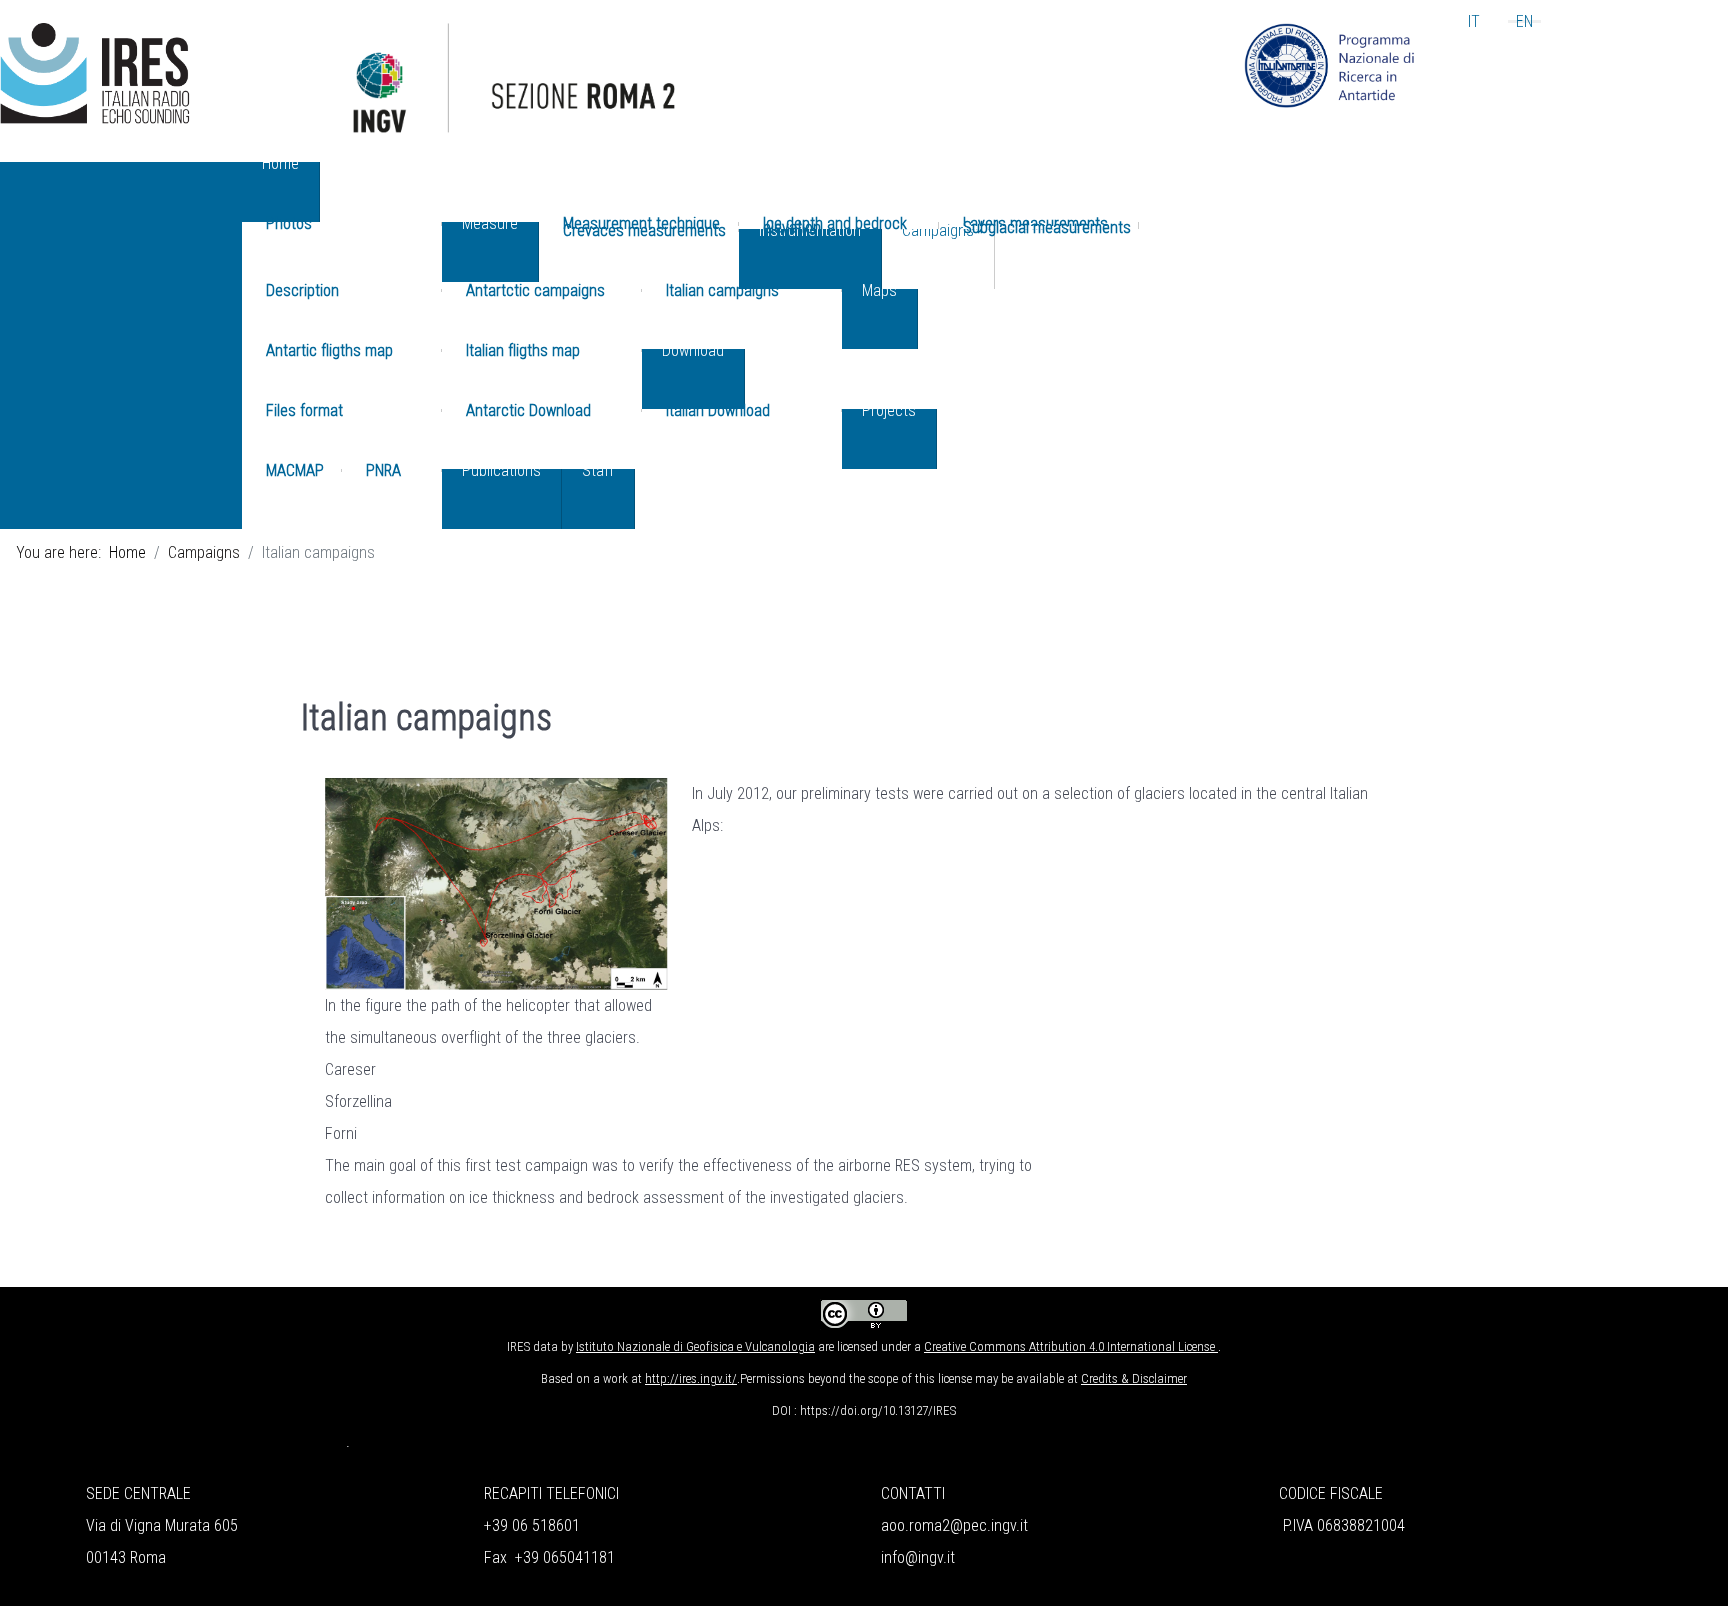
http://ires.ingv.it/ (691, 1378)
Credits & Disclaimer (1134, 1378)
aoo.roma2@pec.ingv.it (954, 1525)
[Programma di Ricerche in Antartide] (1330, 64)
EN (1524, 21)
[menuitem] (281, 192)
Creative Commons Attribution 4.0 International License (1069, 1346)
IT (1474, 21)
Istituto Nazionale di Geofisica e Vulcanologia (695, 1346)
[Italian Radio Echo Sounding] (95, 72)
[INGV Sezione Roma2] (708, 91)
